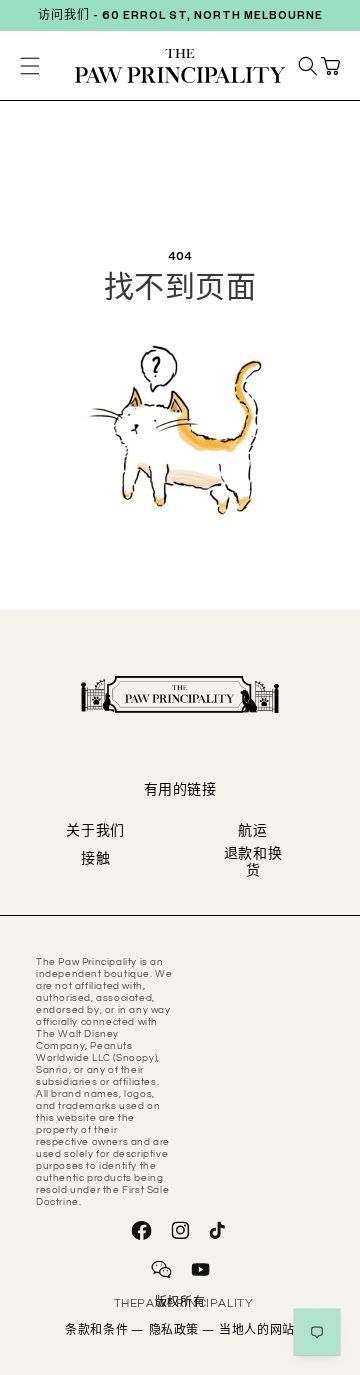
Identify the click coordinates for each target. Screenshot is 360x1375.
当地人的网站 (257, 1332)
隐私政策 (182, 1332)
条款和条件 (104, 1332)
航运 (252, 833)
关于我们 (95, 833)
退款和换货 (253, 864)
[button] (330, 66)
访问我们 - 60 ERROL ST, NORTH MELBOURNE (180, 17)
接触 (95, 861)
